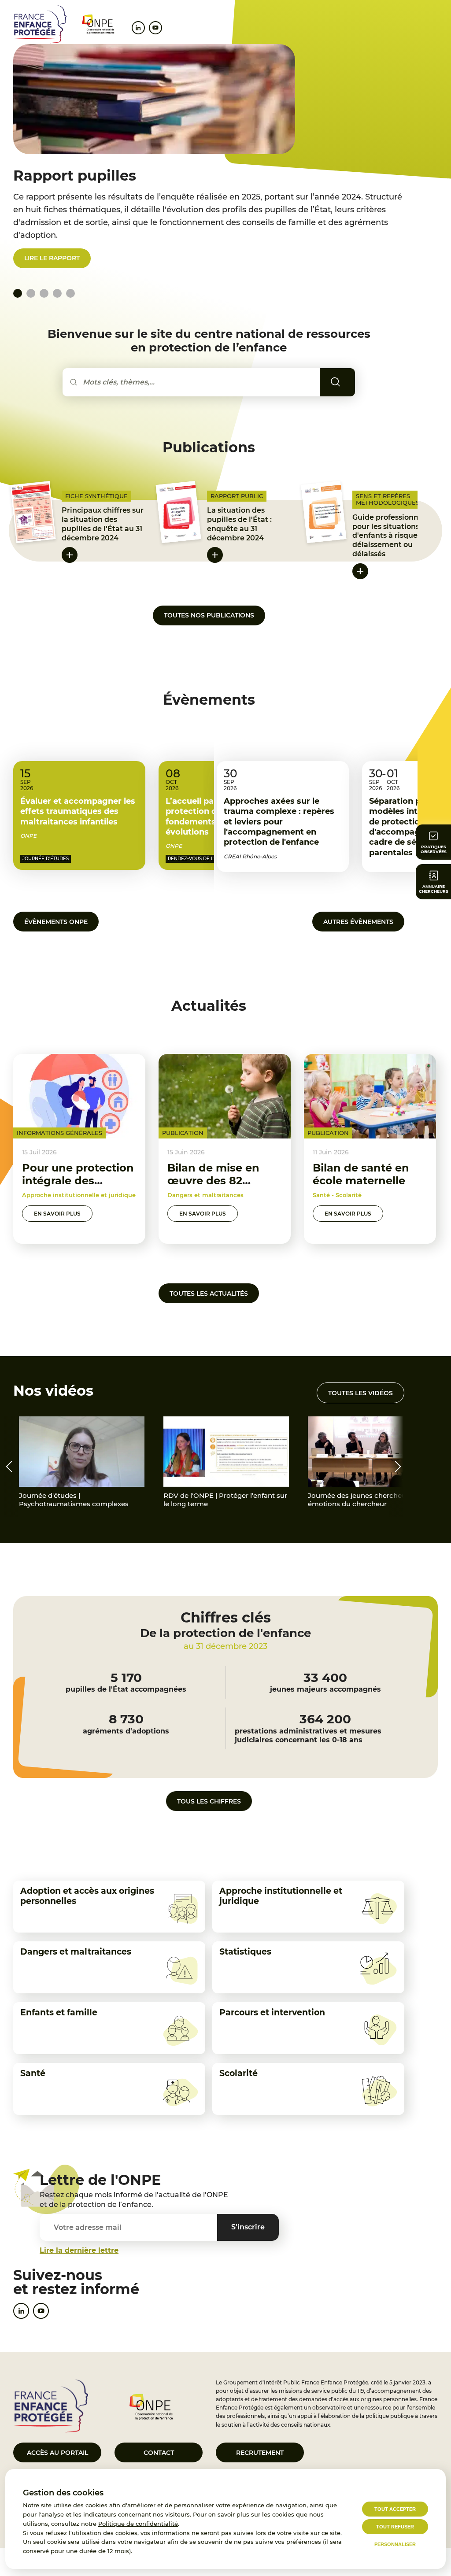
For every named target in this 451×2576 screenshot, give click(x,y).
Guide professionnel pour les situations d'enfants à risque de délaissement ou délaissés (390, 536)
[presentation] (9, 1467)
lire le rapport (52, 258)
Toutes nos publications (209, 615)
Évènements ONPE (56, 922)
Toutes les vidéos (360, 1393)
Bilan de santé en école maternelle (361, 1174)
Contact (159, 2453)
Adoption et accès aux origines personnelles (87, 1896)
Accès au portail (57, 2453)
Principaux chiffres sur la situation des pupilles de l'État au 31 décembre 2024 (103, 524)
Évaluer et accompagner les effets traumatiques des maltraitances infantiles (78, 811)
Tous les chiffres (209, 1801)
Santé (33, 2073)
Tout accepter (395, 2509)
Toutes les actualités (209, 1294)
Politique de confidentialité (138, 2524)
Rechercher (348, 382)
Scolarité (238, 2073)
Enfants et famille (59, 2012)
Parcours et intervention (272, 2012)
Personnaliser (395, 2544)
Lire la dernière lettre (79, 2250)
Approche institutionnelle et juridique (281, 1896)
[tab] (31, 293)
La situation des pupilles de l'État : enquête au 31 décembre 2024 (239, 524)
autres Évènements (358, 922)
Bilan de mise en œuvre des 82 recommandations (218, 1181)
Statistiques (245, 1952)
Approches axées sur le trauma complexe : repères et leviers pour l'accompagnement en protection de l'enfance (279, 822)
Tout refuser (395, 2527)
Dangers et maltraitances (76, 1952)
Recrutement (260, 2453)
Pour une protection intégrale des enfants (78, 1181)
